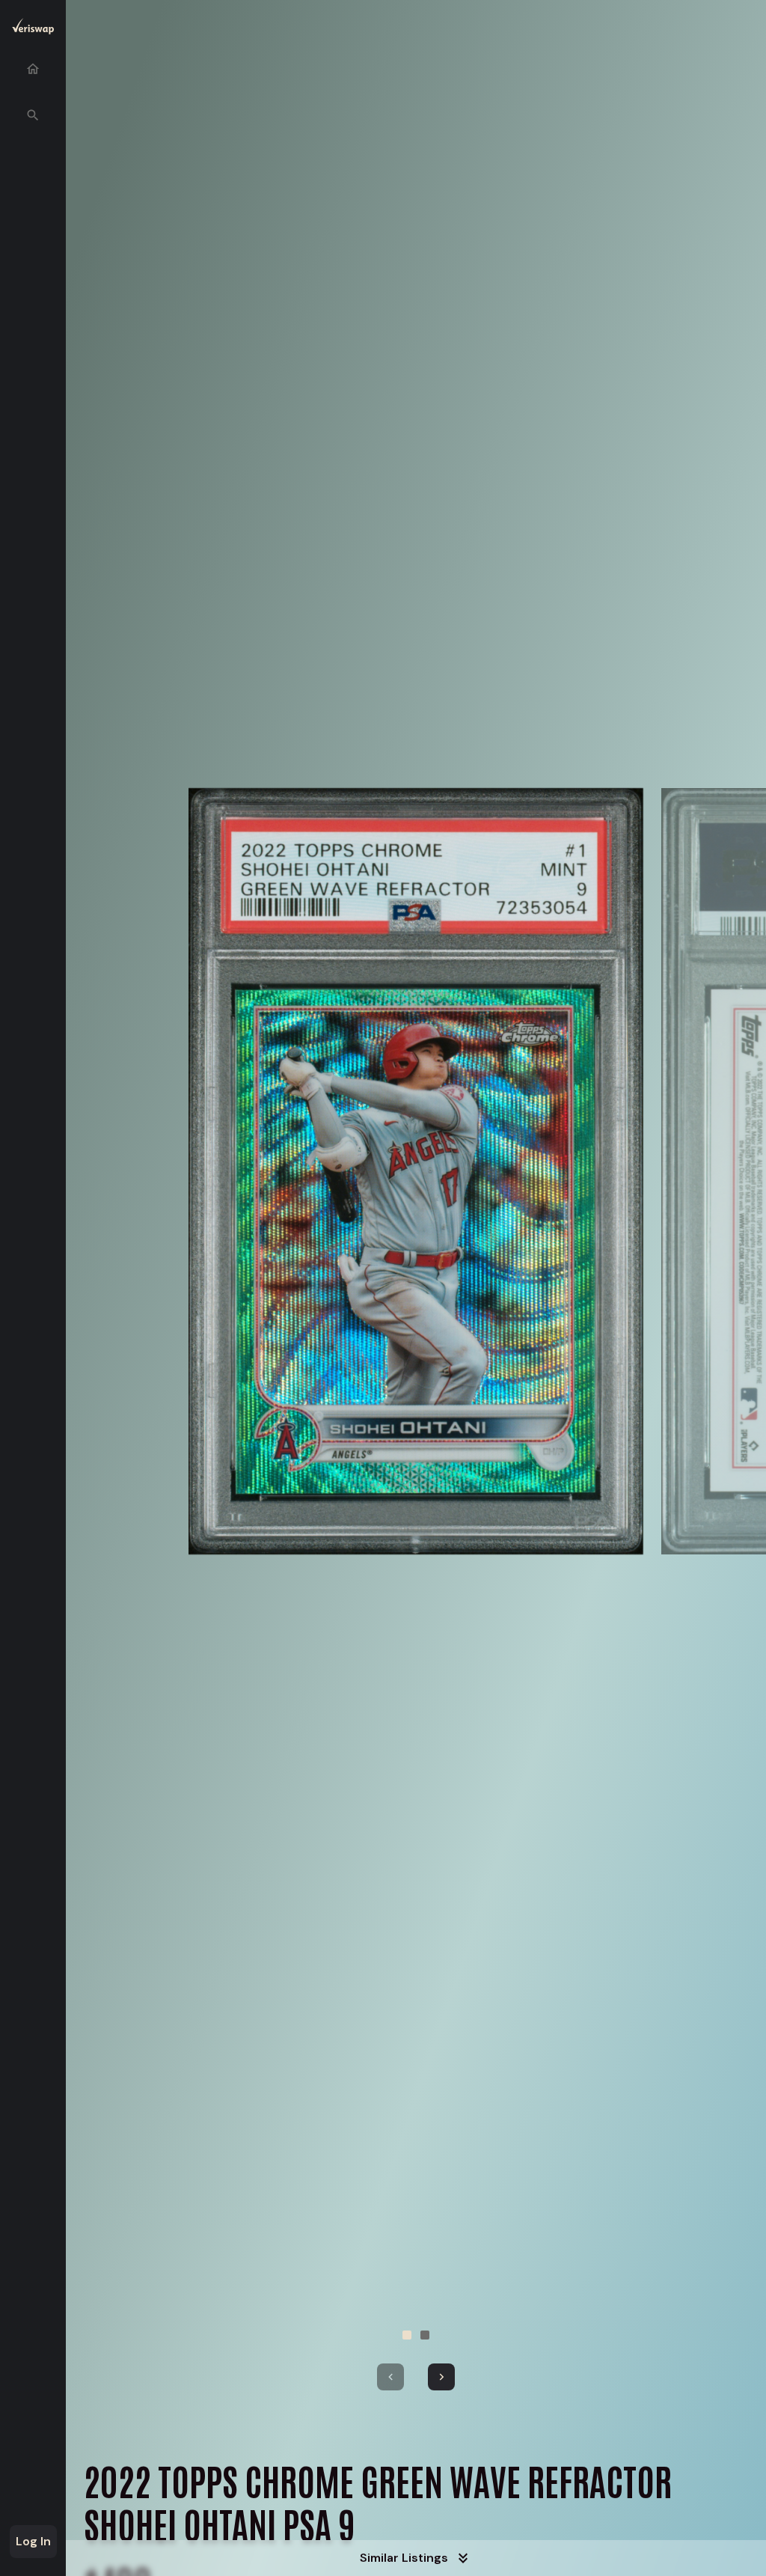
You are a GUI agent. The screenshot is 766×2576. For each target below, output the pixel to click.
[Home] (33, 69)
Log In (33, 2541)
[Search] (33, 115)
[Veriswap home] (33, 29)
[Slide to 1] (407, 2335)
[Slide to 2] (425, 2335)
